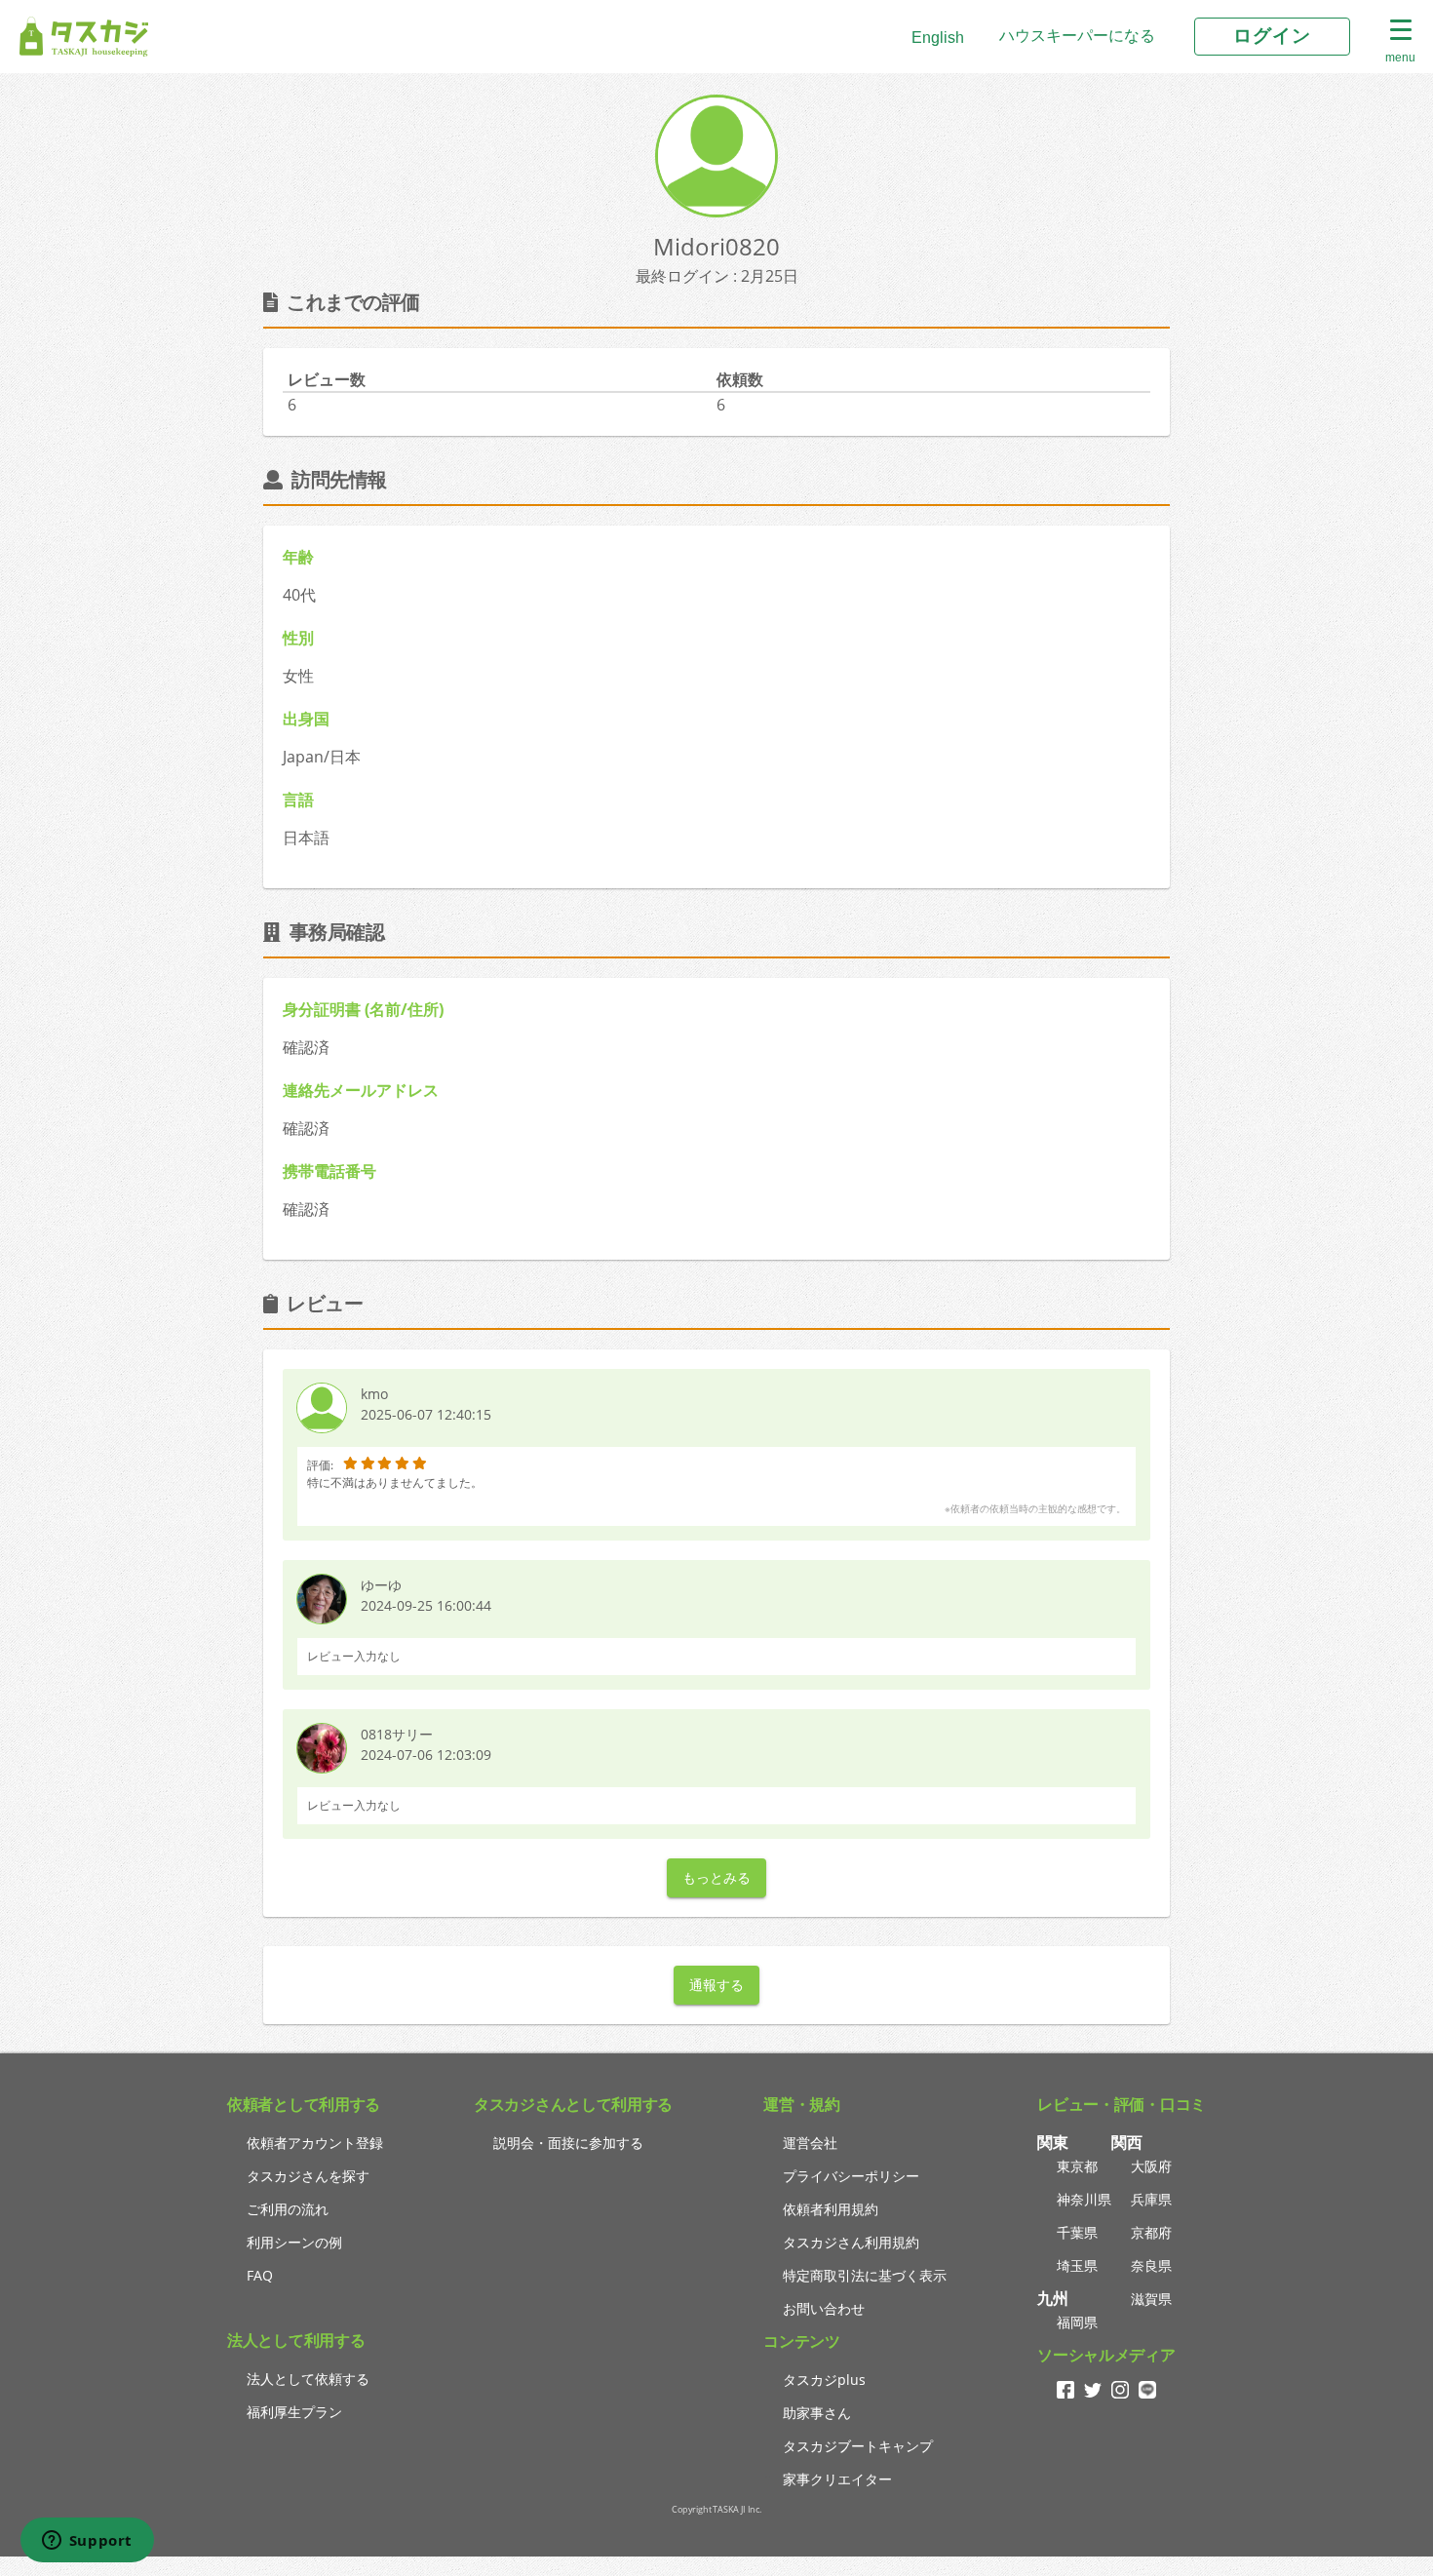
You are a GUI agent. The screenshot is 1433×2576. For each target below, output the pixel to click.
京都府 (1151, 2232)
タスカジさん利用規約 (851, 2242)
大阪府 (1151, 2166)
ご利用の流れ (288, 2209)
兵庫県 (1151, 2199)
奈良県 (1151, 2265)
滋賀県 (1151, 2299)
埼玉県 (1077, 2265)
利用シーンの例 (294, 2242)
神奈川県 (1084, 2199)
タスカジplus (824, 2380)
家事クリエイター (837, 2479)
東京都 (1077, 2166)
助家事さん (817, 2413)
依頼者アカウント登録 (315, 2143)
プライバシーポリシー (851, 2176)
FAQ (260, 2275)
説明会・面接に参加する (568, 2143)
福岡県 (1077, 2322)
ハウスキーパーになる (1077, 36)
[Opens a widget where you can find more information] (87, 2542)
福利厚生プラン (294, 2412)
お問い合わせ (824, 2308)
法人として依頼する (308, 2379)
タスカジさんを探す (308, 2176)
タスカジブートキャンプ (858, 2446)
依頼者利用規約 (831, 2209)
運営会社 (810, 2143)
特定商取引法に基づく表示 (865, 2275)
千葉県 (1077, 2232)
